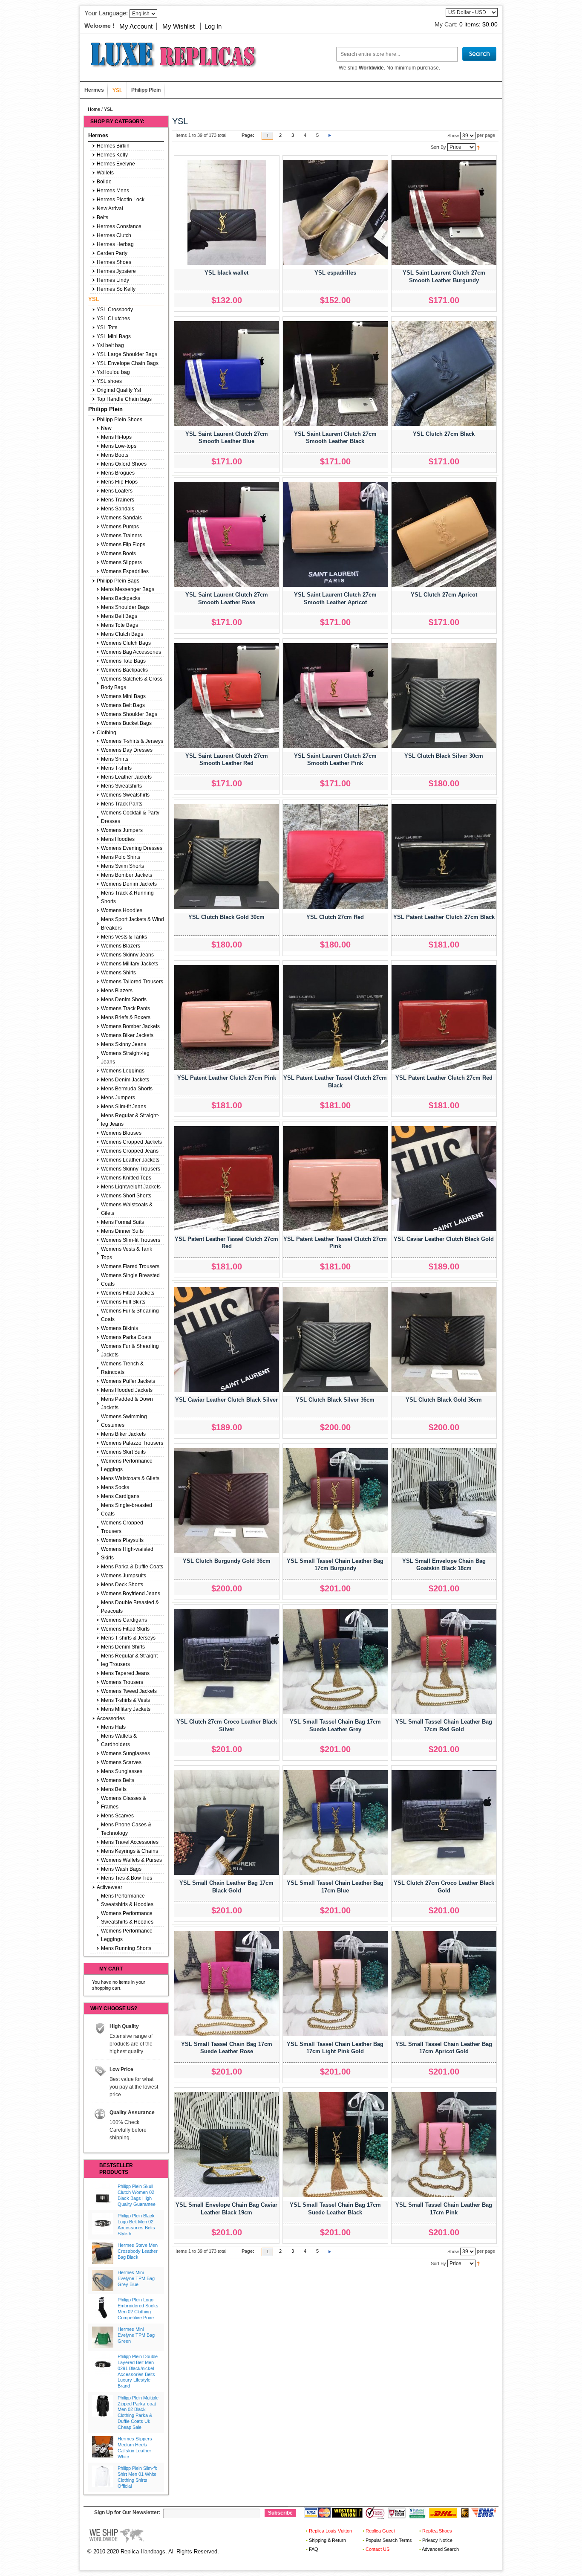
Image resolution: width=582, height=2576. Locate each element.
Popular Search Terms (389, 2540)
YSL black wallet (226, 273)
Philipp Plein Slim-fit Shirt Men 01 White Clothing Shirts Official (137, 2477)
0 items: (478, 24)
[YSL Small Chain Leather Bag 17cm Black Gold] (227, 1823)
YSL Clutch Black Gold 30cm (226, 917)
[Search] (479, 54)
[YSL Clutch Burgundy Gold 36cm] (227, 1501)
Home (94, 109)
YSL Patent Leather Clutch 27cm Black (444, 917)
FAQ (314, 2549)
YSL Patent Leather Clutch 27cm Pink (227, 1078)
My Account (136, 26)
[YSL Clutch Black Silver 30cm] (444, 695)
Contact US (377, 2549)
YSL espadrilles (335, 273)
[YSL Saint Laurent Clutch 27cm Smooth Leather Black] (335, 374)
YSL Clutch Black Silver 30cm (444, 756)
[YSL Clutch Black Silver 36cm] (335, 1339)
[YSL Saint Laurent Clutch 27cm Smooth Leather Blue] (227, 374)
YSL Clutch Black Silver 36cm (335, 1400)
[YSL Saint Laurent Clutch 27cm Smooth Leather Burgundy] (444, 212)
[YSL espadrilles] (335, 212)
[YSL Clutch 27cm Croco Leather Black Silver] (227, 1661)
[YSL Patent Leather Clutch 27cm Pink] (227, 1017)
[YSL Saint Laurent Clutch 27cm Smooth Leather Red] (227, 695)
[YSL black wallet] (227, 212)
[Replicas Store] (170, 54)
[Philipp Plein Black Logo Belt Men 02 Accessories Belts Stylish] (103, 2224)
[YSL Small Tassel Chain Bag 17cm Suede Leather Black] (335, 2144)
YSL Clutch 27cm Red (335, 917)
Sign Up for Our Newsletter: (127, 2512)
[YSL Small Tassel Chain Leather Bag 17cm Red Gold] (444, 1661)
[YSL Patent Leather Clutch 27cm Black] (444, 857)
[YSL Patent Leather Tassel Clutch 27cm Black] (335, 1017)
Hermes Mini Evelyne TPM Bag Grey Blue (136, 2278)
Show (453, 135)
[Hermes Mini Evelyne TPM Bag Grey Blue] (103, 2280)
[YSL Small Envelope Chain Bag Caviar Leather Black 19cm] (227, 2144)
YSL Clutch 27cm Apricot (444, 595)
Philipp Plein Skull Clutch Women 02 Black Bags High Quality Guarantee (137, 2195)
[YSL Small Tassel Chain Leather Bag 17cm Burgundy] (335, 1501)
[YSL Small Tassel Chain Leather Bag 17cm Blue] (335, 1823)
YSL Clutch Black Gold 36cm (444, 1400)
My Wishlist (179, 26)
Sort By (438, 147)
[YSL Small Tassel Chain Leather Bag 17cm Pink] (444, 2144)
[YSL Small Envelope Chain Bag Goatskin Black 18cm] (444, 1501)
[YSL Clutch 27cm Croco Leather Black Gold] (444, 1823)
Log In (213, 26)
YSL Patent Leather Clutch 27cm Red (444, 1078)
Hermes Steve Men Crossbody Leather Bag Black (138, 2251)
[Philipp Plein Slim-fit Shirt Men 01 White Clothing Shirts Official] (103, 2476)
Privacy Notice (437, 2540)
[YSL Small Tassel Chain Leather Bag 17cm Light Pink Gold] (335, 1984)
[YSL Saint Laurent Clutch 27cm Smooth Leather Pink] (335, 695)
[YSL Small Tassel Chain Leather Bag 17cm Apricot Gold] (444, 1984)
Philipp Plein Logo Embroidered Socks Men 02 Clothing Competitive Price (138, 2308)
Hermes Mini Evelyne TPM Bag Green (136, 2335)
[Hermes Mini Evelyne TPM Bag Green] (103, 2337)
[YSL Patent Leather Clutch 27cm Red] (444, 1017)
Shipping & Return (327, 2540)
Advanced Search (440, 2549)
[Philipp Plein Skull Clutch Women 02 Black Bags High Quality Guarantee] (103, 2194)
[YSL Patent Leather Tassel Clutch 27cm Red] (227, 1179)
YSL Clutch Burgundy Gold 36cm (227, 1561)
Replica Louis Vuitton (330, 2531)
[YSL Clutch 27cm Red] (335, 857)
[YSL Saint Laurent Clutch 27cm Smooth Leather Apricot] (335, 534)
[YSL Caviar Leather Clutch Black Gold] (444, 1179)
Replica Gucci (380, 2531)
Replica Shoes (437, 2531)
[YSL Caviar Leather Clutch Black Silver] (227, 1339)
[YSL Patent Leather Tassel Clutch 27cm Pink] (335, 1179)
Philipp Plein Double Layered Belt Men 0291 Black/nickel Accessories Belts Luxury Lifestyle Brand (138, 2371)
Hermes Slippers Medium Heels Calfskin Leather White (135, 2447)
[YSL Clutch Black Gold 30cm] (227, 857)
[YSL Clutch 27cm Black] (444, 374)
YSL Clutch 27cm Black (444, 434)
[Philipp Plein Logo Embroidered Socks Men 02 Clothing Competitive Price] (103, 2308)
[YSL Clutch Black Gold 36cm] (444, 1339)
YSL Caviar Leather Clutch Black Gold (444, 1239)
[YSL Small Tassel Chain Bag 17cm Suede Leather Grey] (335, 1661)
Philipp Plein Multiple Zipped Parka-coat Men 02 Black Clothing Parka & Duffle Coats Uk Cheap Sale (138, 2412)
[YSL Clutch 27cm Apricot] (444, 534)
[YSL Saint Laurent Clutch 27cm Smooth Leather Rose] (227, 534)
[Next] (330, 136)
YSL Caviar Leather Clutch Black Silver (226, 1400)
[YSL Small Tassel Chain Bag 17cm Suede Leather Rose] (227, 1984)
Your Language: (106, 13)
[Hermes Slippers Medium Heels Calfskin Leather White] (103, 2447)
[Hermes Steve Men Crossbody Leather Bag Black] (103, 2253)
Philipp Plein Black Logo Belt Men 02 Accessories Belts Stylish (136, 2224)
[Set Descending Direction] (478, 147)
